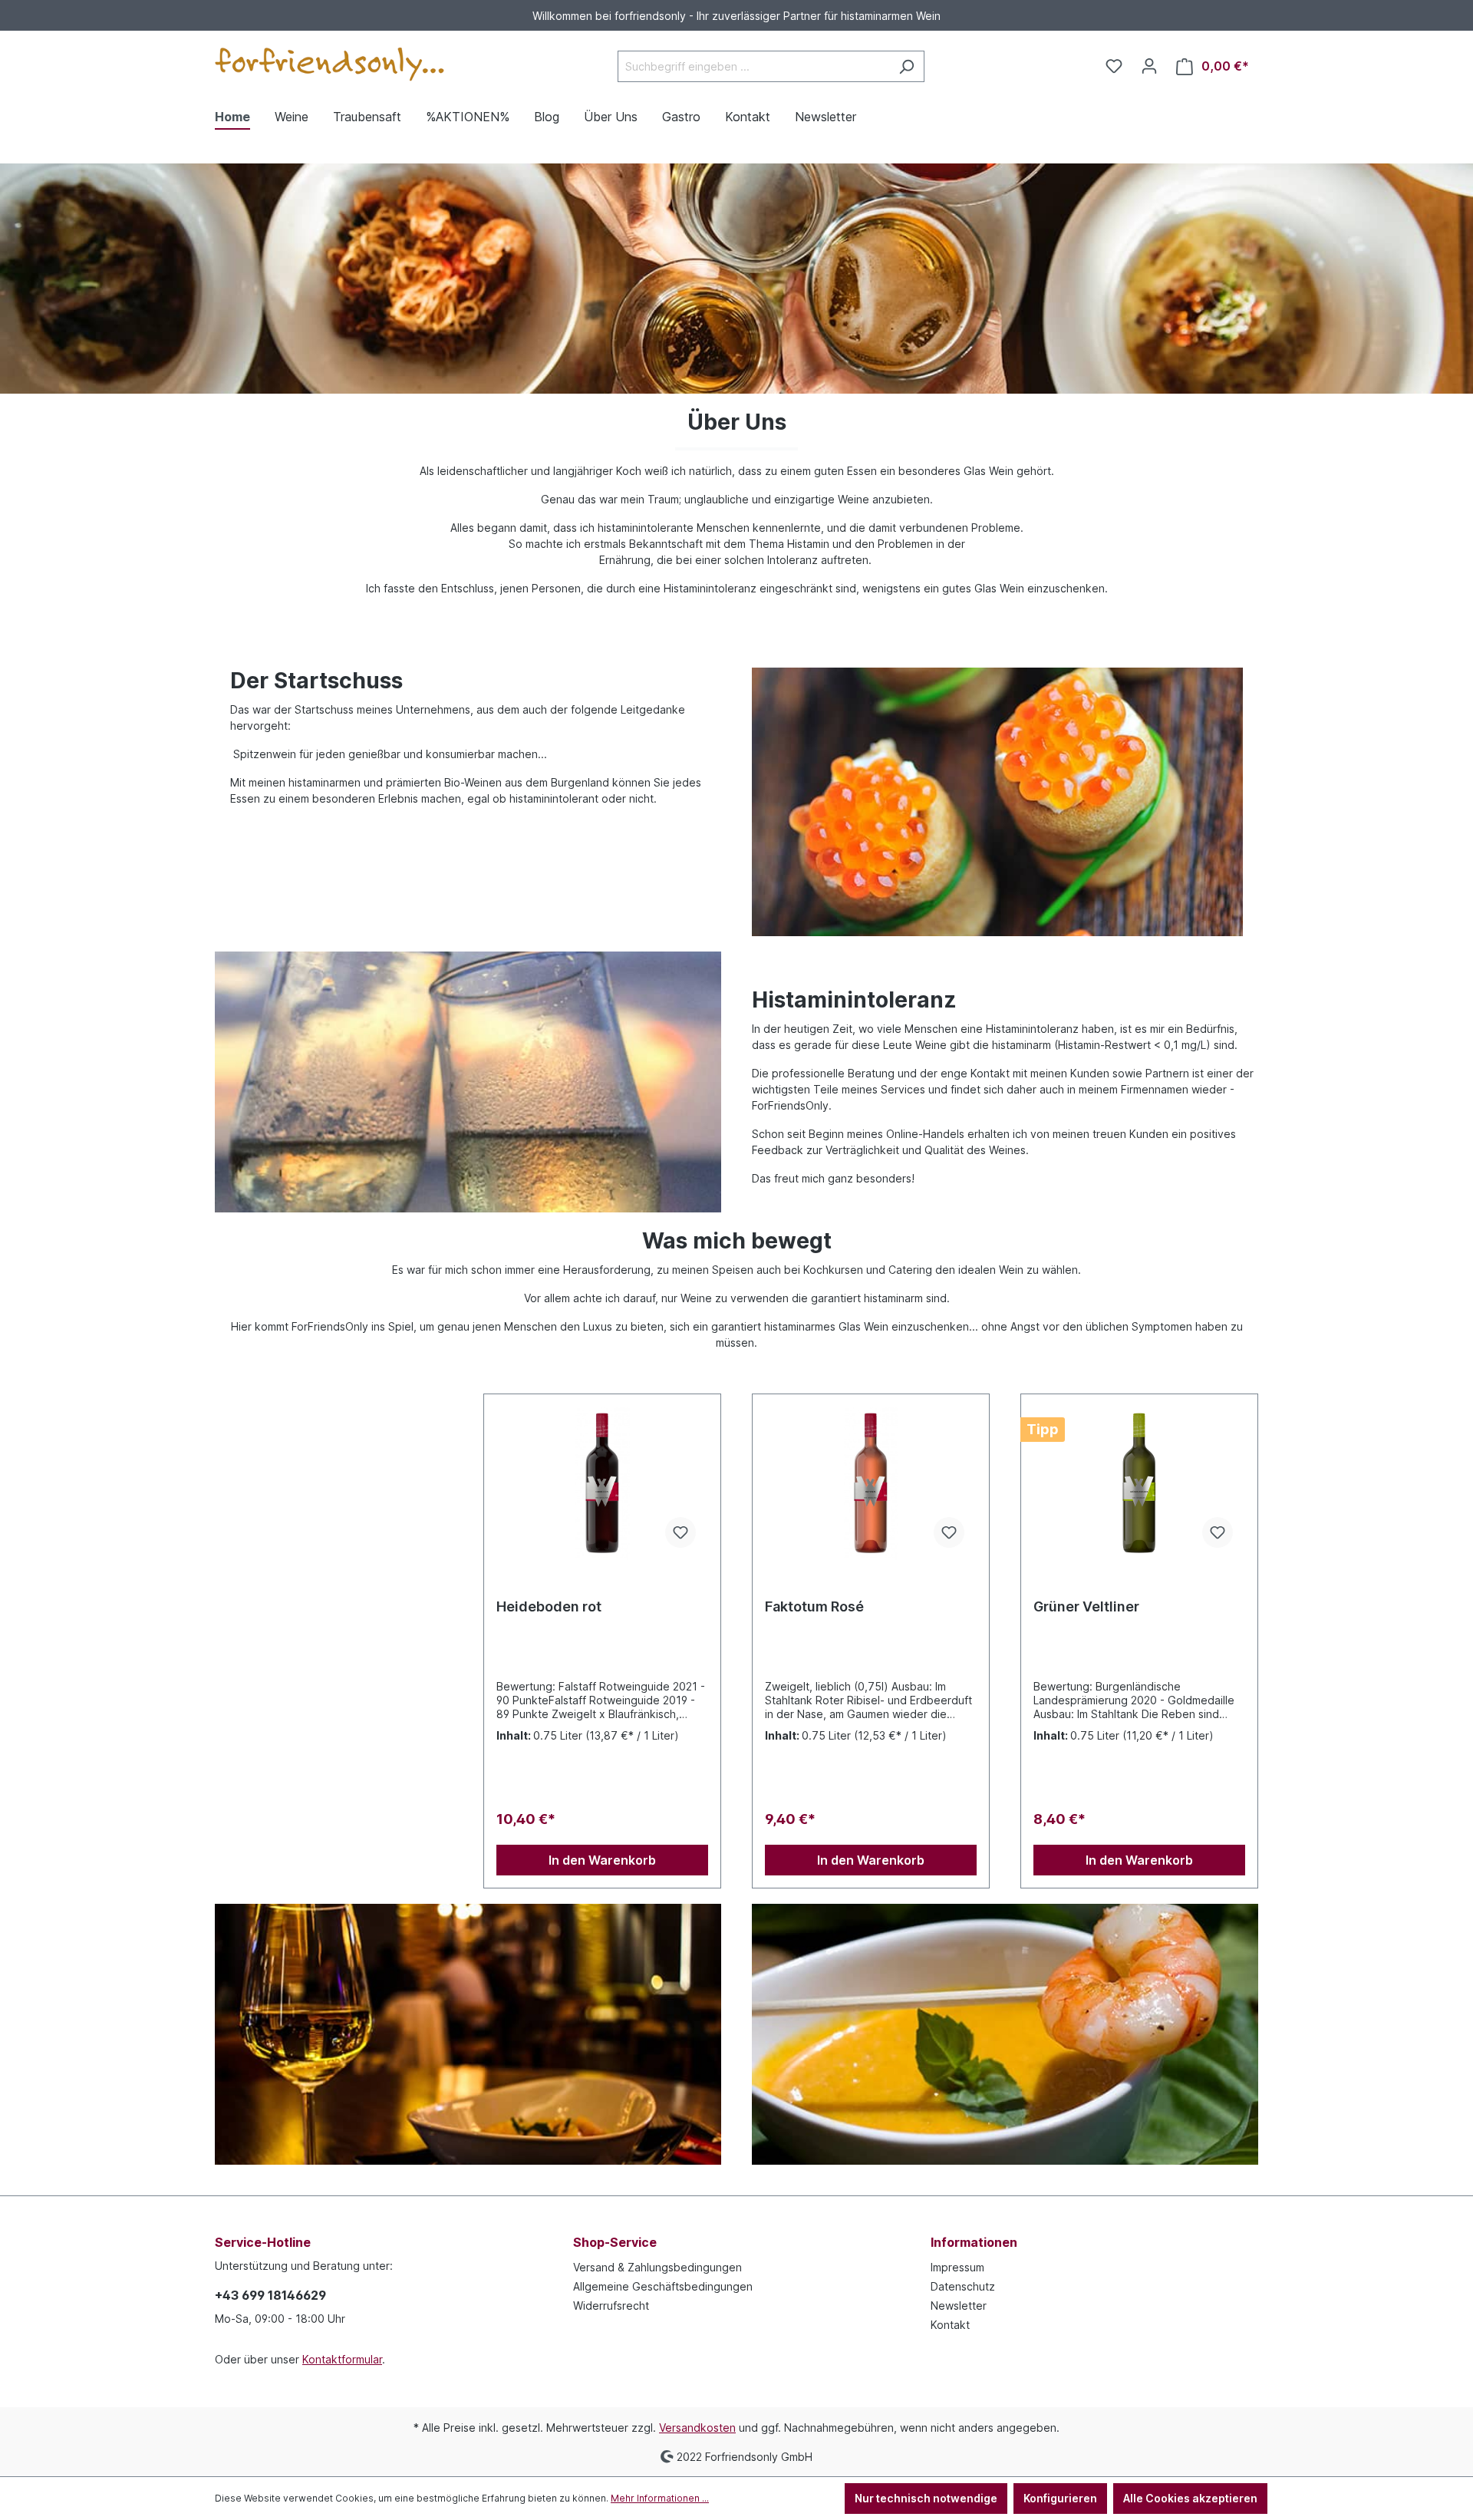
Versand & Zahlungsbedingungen (657, 2267)
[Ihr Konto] (1149, 66)
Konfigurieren (1060, 2498)
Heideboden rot (549, 1606)
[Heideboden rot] (602, 1483)
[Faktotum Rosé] (871, 1483)
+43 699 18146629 (270, 2295)
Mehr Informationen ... (660, 2498)
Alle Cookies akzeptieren (1190, 2498)
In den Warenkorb (602, 1860)
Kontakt (950, 2325)
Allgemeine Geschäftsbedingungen (663, 2286)
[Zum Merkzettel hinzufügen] (680, 1532)
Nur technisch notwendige (926, 2498)
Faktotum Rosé (814, 1606)
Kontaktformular (342, 2359)
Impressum (957, 2267)
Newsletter (959, 2306)
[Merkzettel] (1114, 66)
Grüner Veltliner (1086, 1606)
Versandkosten (697, 2428)
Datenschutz (963, 2286)
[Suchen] (906, 66)
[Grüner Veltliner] (1139, 1483)
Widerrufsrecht (611, 2306)
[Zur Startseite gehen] (330, 64)
